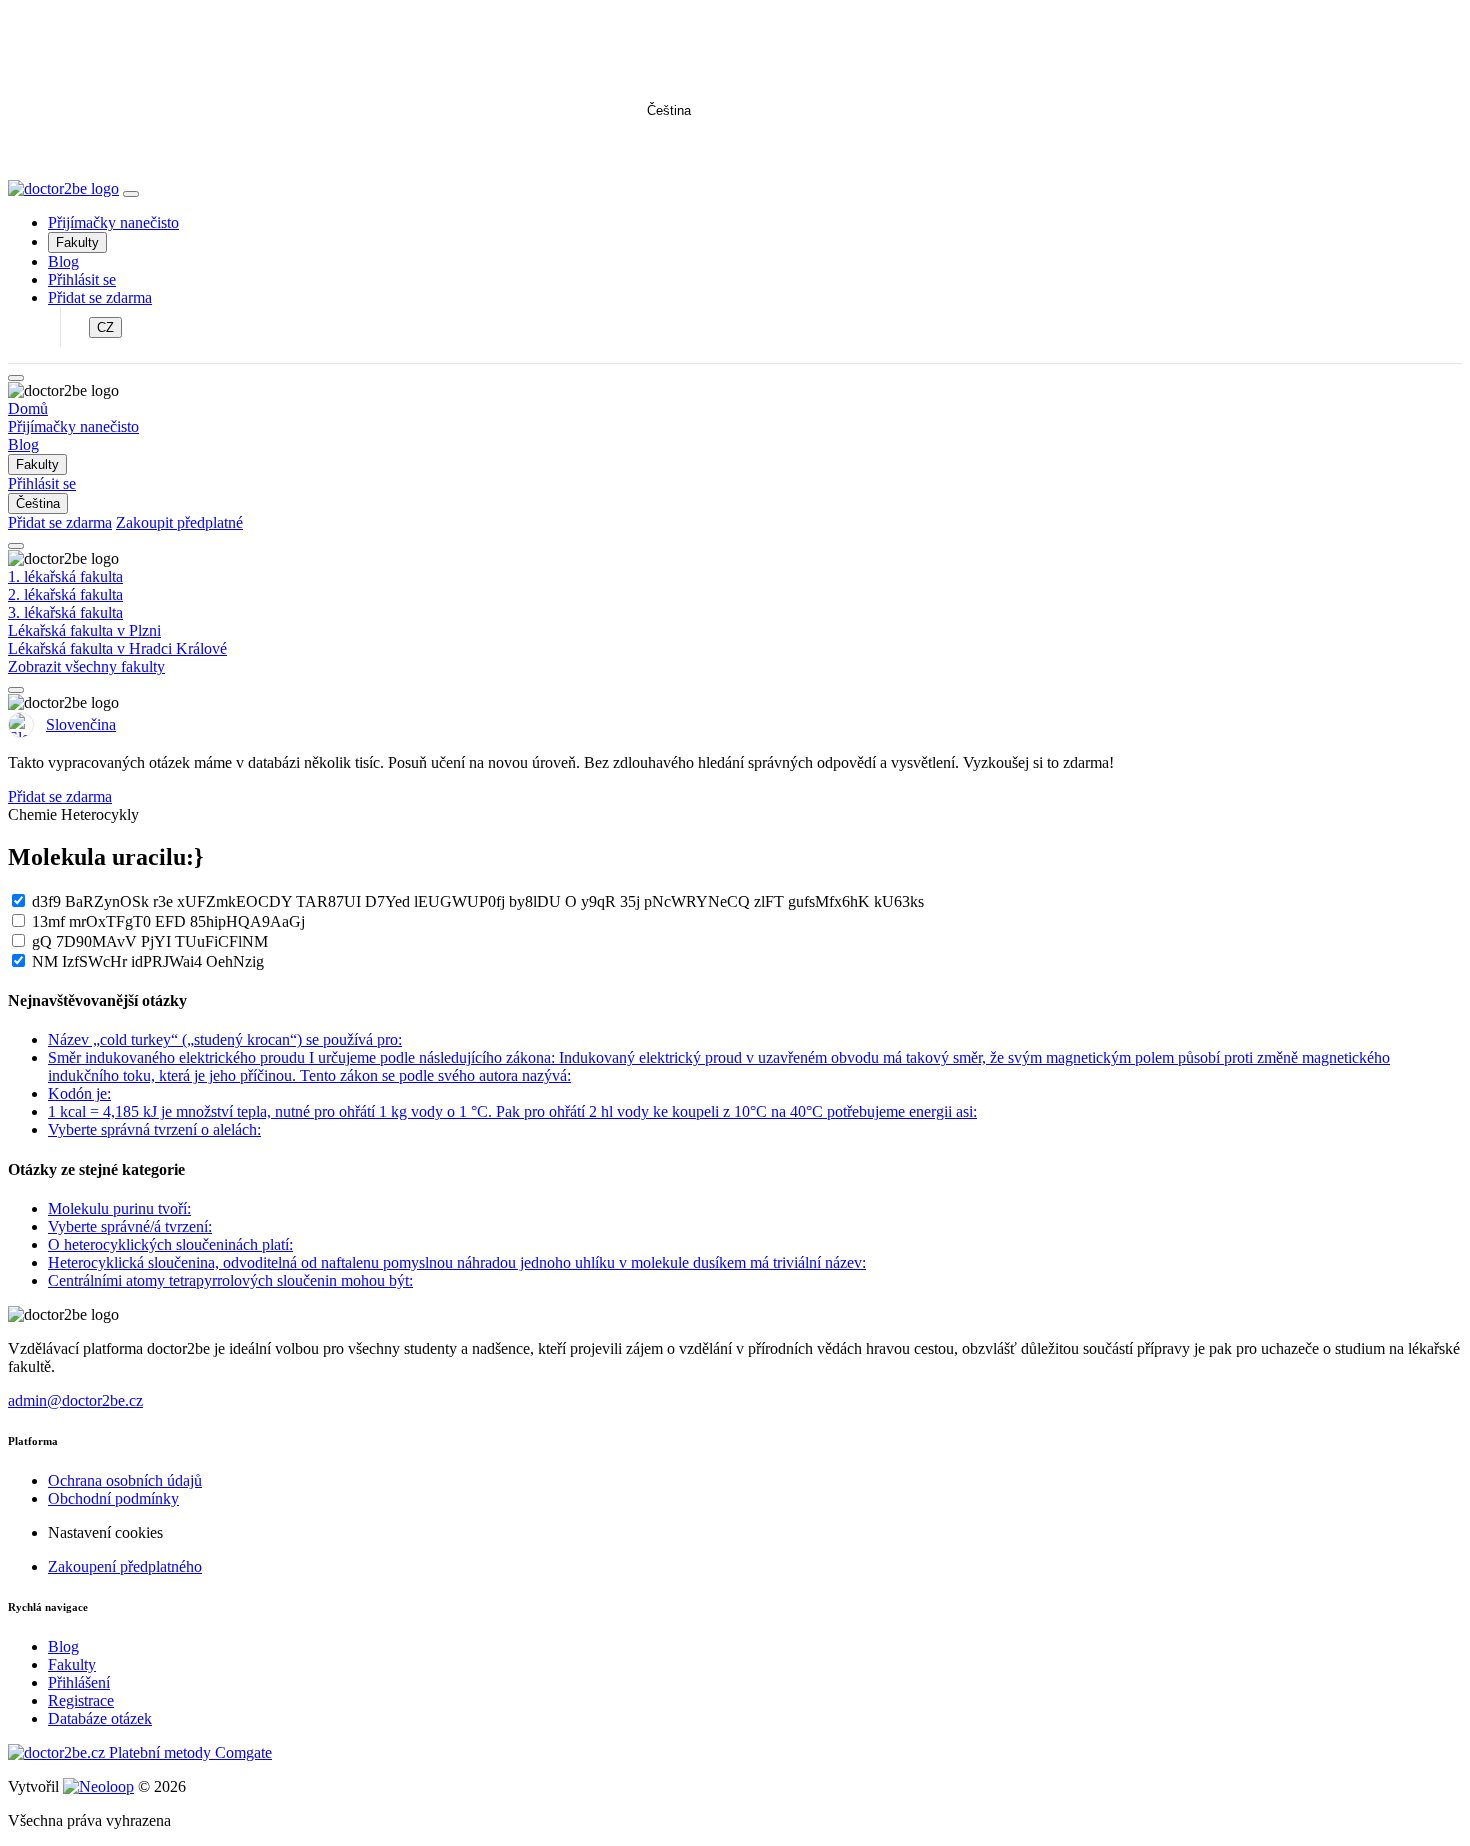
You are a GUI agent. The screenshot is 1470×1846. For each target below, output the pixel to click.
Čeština (669, 110)
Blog (63, 261)
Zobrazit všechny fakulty (86, 666)
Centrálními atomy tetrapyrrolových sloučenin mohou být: (230, 1280)
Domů (28, 408)
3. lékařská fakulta (65, 612)
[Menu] (131, 194)
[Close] (16, 378)
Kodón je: (79, 1093)
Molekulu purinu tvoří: (119, 1208)
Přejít (639, 150)
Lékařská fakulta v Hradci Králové (117, 648)
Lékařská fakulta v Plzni (84, 630)
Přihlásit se (82, 279)
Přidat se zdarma (100, 297)
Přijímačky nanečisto (113, 222)
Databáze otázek (100, 1718)
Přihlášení (79, 1682)
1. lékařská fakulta (65, 576)
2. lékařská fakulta (65, 594)
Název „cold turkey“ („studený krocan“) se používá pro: (225, 1039)
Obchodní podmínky (113, 1498)
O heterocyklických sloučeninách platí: (170, 1244)
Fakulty (77, 242)
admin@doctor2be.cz (75, 1400)
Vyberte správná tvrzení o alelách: (154, 1129)
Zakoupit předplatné (179, 522)
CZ (105, 327)
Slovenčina (81, 724)
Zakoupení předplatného (125, 1566)
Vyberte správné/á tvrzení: (130, 1226)
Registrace (81, 1700)
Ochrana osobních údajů (125, 1480)
